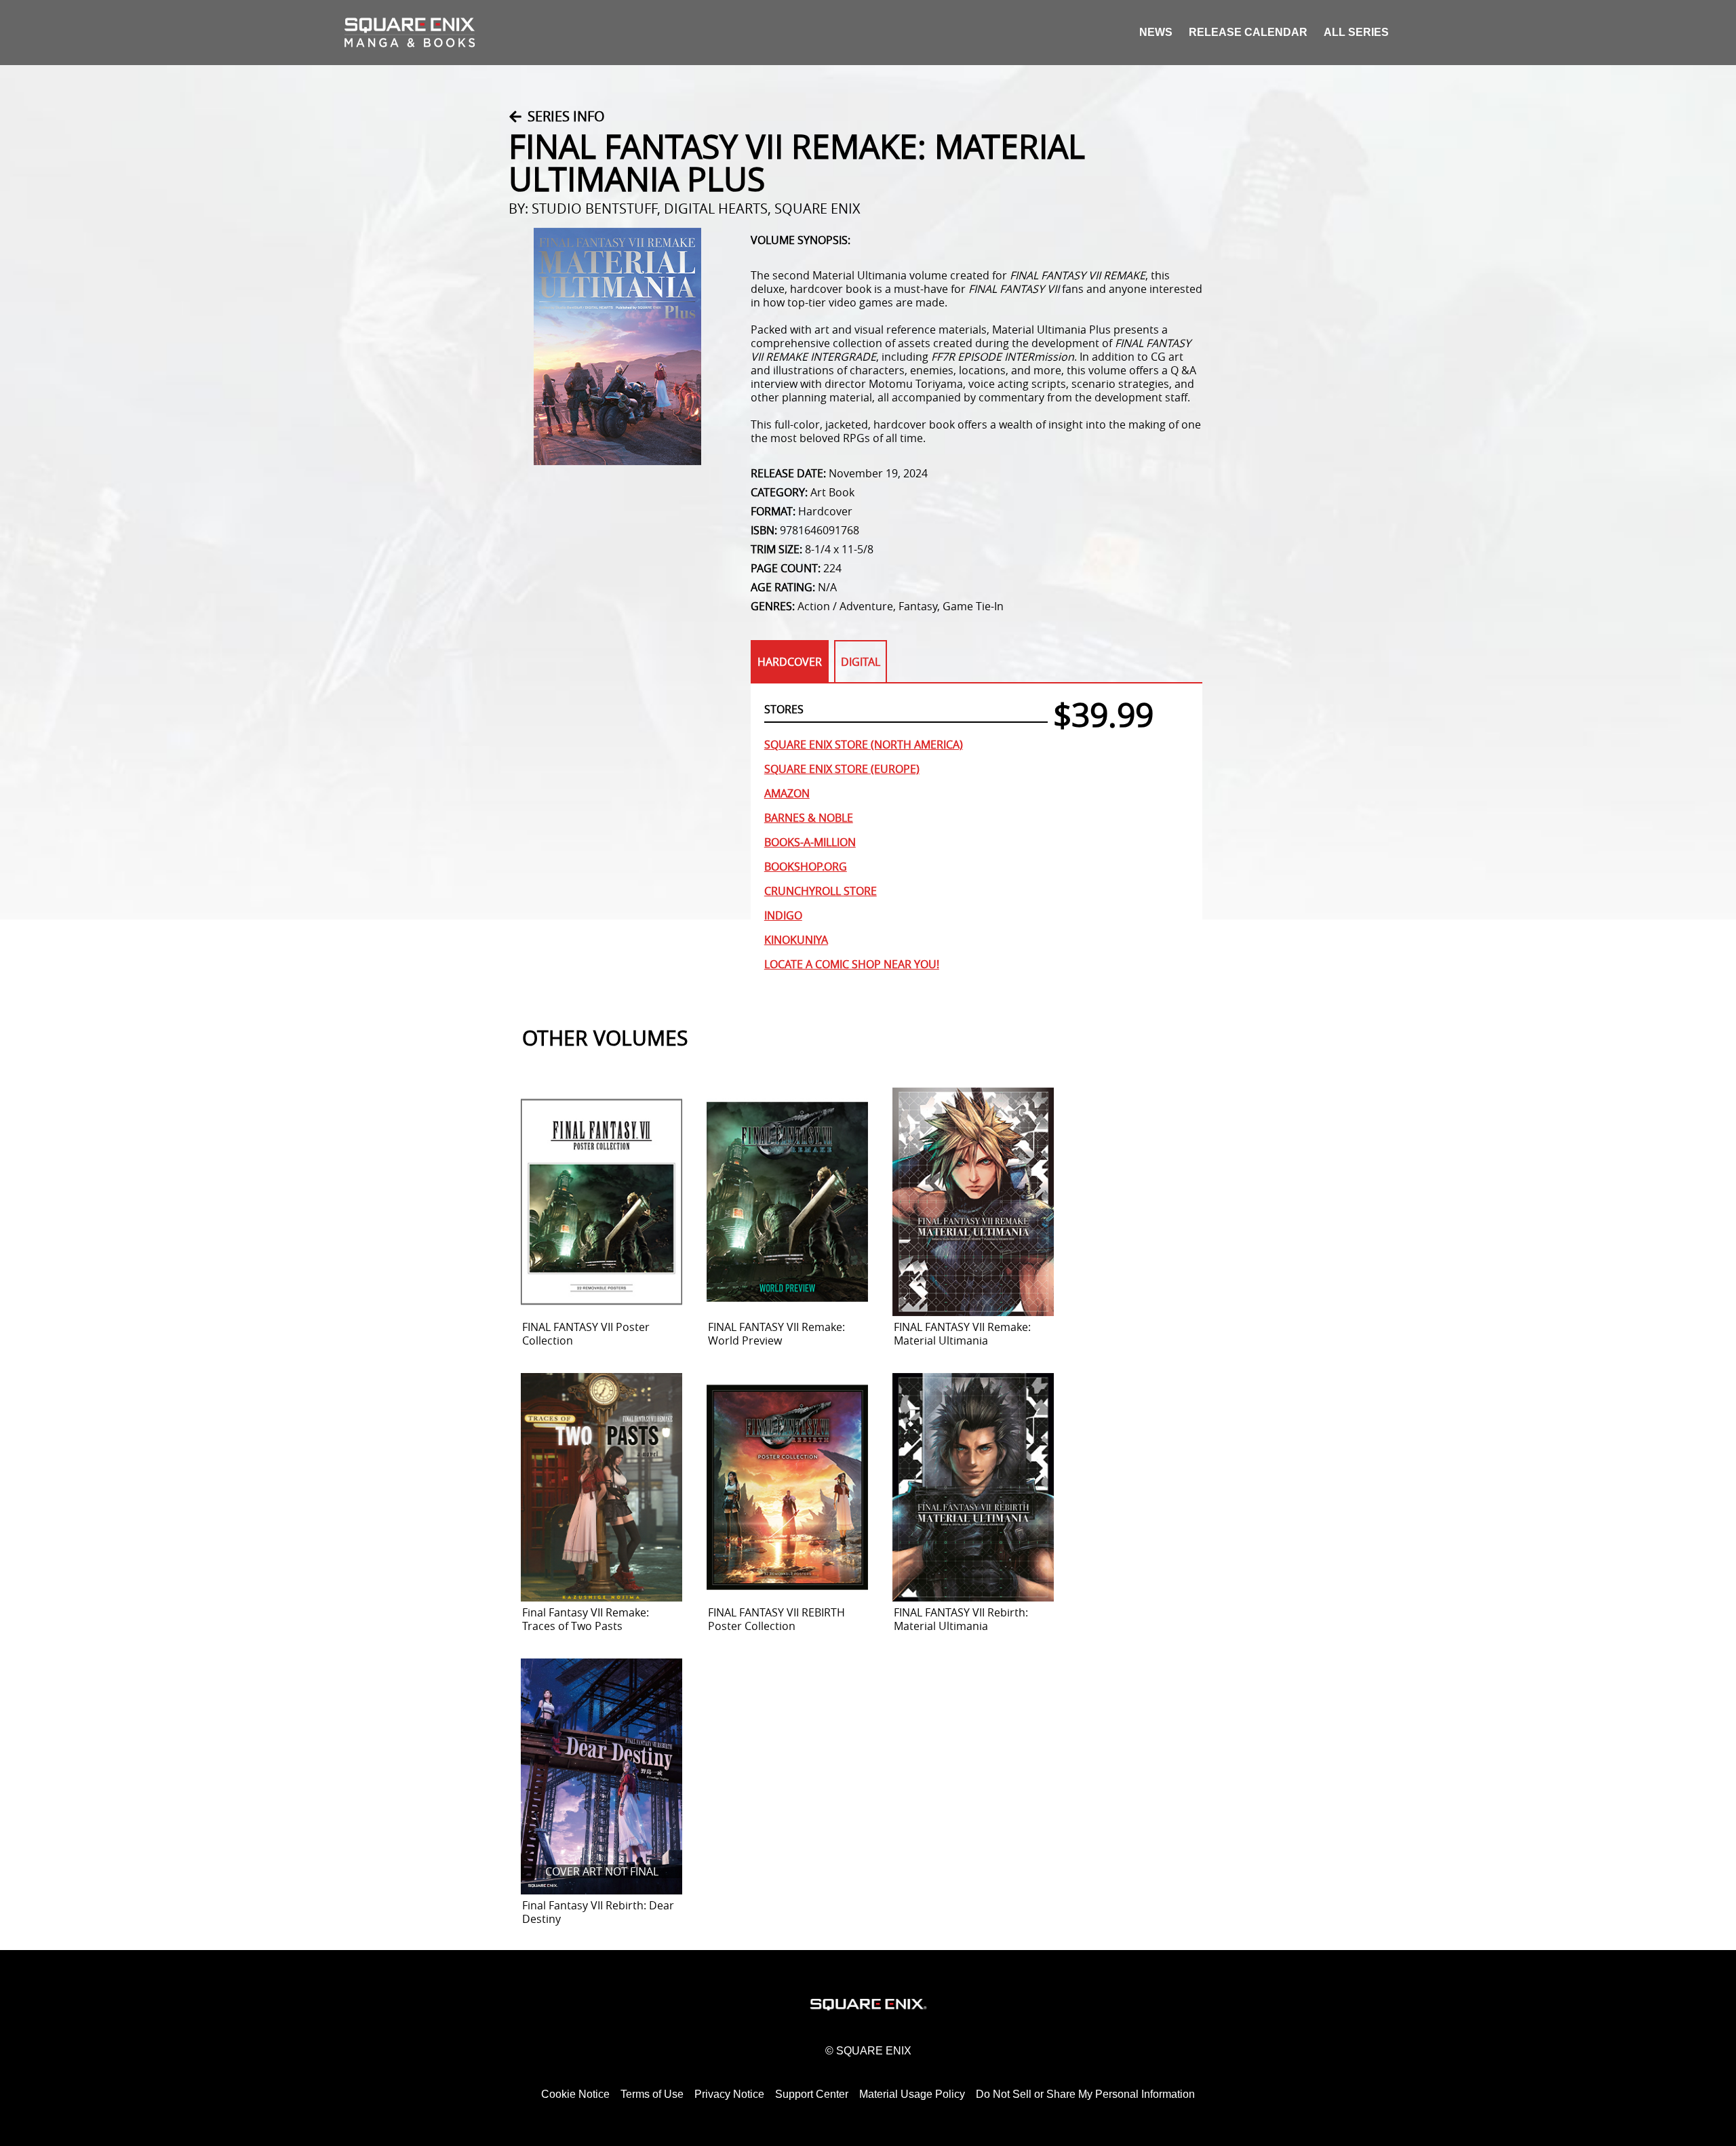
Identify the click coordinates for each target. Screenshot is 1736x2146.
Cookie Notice (575, 2094)
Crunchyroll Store (821, 891)
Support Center (812, 2094)
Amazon (787, 793)
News (1156, 32)
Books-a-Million (810, 842)
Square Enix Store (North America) (864, 744)
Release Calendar (1248, 32)
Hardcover (790, 662)
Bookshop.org (806, 867)
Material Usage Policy (912, 2094)
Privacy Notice (729, 2094)
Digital (861, 662)
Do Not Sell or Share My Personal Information (1085, 2094)
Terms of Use (652, 2094)
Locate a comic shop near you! (852, 964)
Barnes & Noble (809, 818)
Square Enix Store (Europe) (842, 769)
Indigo (783, 915)
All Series (1356, 32)
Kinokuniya (796, 940)
